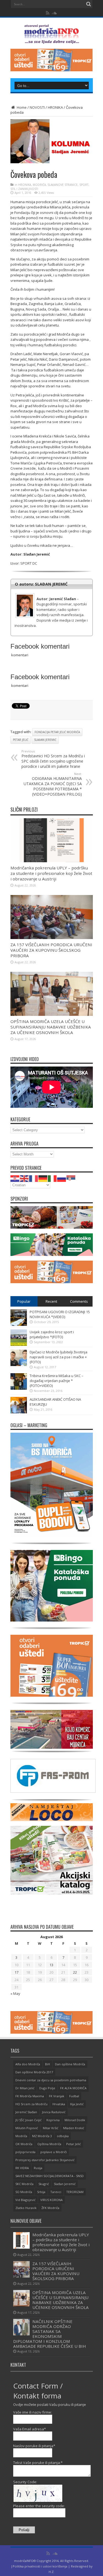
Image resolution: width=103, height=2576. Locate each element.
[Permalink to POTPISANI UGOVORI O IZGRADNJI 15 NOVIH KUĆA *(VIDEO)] (19, 1324)
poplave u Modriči (54, 2152)
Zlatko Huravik (26, 2208)
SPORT (84, 185)
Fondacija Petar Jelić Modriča (57, 732)
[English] (24, 1178)
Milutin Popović (27, 2128)
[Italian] (52, 1178)
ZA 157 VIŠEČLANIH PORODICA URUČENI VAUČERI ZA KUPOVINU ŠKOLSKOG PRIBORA (51, 950)
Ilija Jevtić (77, 2104)
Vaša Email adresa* (30, 2429)
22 (75, 1972)
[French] (34, 1178)
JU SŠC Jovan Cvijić (28, 2120)
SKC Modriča (24, 2184)
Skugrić (44, 2184)
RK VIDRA (22, 2168)
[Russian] (62, 1178)
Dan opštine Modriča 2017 (34, 2072)
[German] (43, 1178)
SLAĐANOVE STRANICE (63, 185)
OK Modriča (24, 2144)
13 (51, 1965)
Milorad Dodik (75, 2120)
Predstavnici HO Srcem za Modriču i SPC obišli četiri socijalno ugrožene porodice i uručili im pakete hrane (53, 759)
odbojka (63, 2136)
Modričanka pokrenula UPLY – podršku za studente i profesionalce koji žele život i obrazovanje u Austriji (51, 873)
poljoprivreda (25, 2152)
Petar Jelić (21, 740)
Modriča (21, 2136)
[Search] (89, 4)
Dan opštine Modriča (70, 2064)
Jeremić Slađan (26, 2112)
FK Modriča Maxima (30, 2096)
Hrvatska (59, 2104)
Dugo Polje (47, 2088)
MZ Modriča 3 (42, 2136)
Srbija (41, 2192)
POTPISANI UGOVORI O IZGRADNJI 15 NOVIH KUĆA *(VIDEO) (60, 1314)
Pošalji (24, 2530)
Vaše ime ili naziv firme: (33, 2412)
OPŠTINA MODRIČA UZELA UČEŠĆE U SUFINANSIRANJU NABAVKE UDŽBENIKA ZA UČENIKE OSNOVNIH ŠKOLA (51, 1027)
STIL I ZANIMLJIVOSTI (24, 189)
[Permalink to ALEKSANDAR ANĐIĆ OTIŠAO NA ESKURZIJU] (19, 1412)
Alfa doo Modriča (28, 2064)
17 (16, 1972)
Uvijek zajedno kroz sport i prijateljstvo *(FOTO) (52, 1334)
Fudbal (74, 2096)
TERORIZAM (75, 2192)
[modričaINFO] (52, 40)
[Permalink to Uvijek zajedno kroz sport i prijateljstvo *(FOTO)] (19, 1345)
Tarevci (56, 2192)
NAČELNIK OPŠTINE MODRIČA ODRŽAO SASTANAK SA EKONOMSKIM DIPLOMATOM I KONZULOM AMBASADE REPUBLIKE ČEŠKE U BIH (50, 2334)
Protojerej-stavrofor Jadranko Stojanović (45, 2160)
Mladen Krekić (74, 2128)
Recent (51, 1301)
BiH (48, 2064)
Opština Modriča (49, 2144)
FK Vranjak (57, 2096)
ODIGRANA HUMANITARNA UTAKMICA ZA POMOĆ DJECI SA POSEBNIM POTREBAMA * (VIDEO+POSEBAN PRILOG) (53, 784)
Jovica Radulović (54, 2112)
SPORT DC (29, 563)
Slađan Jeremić (45, 740)
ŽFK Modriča (50, 2208)
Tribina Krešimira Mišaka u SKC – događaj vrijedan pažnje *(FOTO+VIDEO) (57, 1381)
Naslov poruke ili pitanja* (34, 2446)
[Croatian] (15, 1178)
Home (21, 107)
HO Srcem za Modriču (31, 2104)
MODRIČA (39, 185)
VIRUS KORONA (51, 2200)
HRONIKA (55, 107)
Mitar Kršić (51, 2128)
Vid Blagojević (25, 2200)
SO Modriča (24, 2192)
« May (15, 1993)
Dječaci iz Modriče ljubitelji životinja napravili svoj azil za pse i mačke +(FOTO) (59, 1357)
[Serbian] (71, 1178)
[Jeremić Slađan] (52, 595)
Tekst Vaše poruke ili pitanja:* (38, 2463)
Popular (24, 1301)
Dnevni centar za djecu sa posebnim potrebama (51, 2080)
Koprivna (53, 2120)
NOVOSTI (37, 107)
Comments (79, 1301)
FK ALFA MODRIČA (73, 2088)
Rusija (38, 2168)
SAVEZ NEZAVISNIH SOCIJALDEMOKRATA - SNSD (50, 2176)
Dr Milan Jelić (25, 2088)
